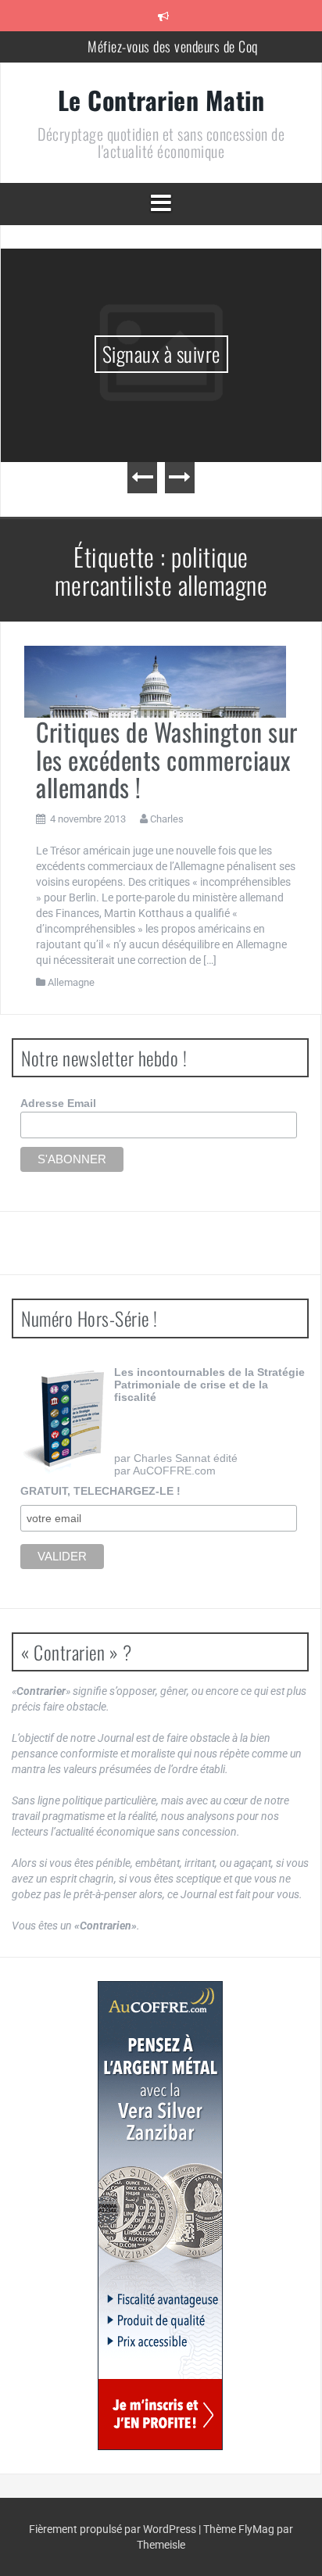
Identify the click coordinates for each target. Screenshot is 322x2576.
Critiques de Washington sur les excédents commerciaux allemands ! (167, 759)
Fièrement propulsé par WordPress (114, 2529)
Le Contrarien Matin (161, 100)
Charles (167, 819)
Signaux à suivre (161, 354)
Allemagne (71, 982)
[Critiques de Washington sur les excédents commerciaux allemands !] (155, 681)
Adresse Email (58, 1103)
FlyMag (256, 2529)
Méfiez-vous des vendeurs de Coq (173, 46)
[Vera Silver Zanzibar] (160, 2216)
